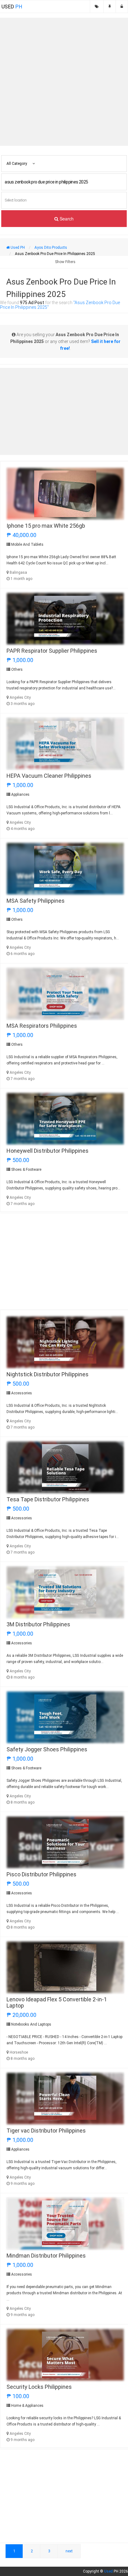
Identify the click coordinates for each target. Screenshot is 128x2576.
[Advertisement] (64, 82)
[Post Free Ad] (110, 7)
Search (66, 219)
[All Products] (97, 7)
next (69, 2551)
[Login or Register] (122, 7)
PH (12, 7)
